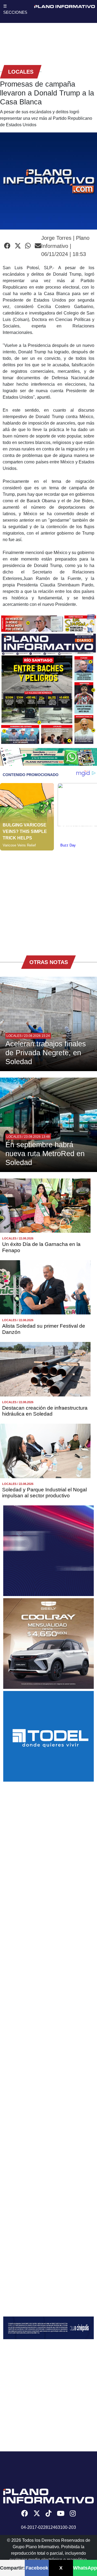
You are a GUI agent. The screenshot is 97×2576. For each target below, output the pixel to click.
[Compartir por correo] (38, 246)
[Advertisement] (48, 899)
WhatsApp (85, 2568)
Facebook (37, 2568)
